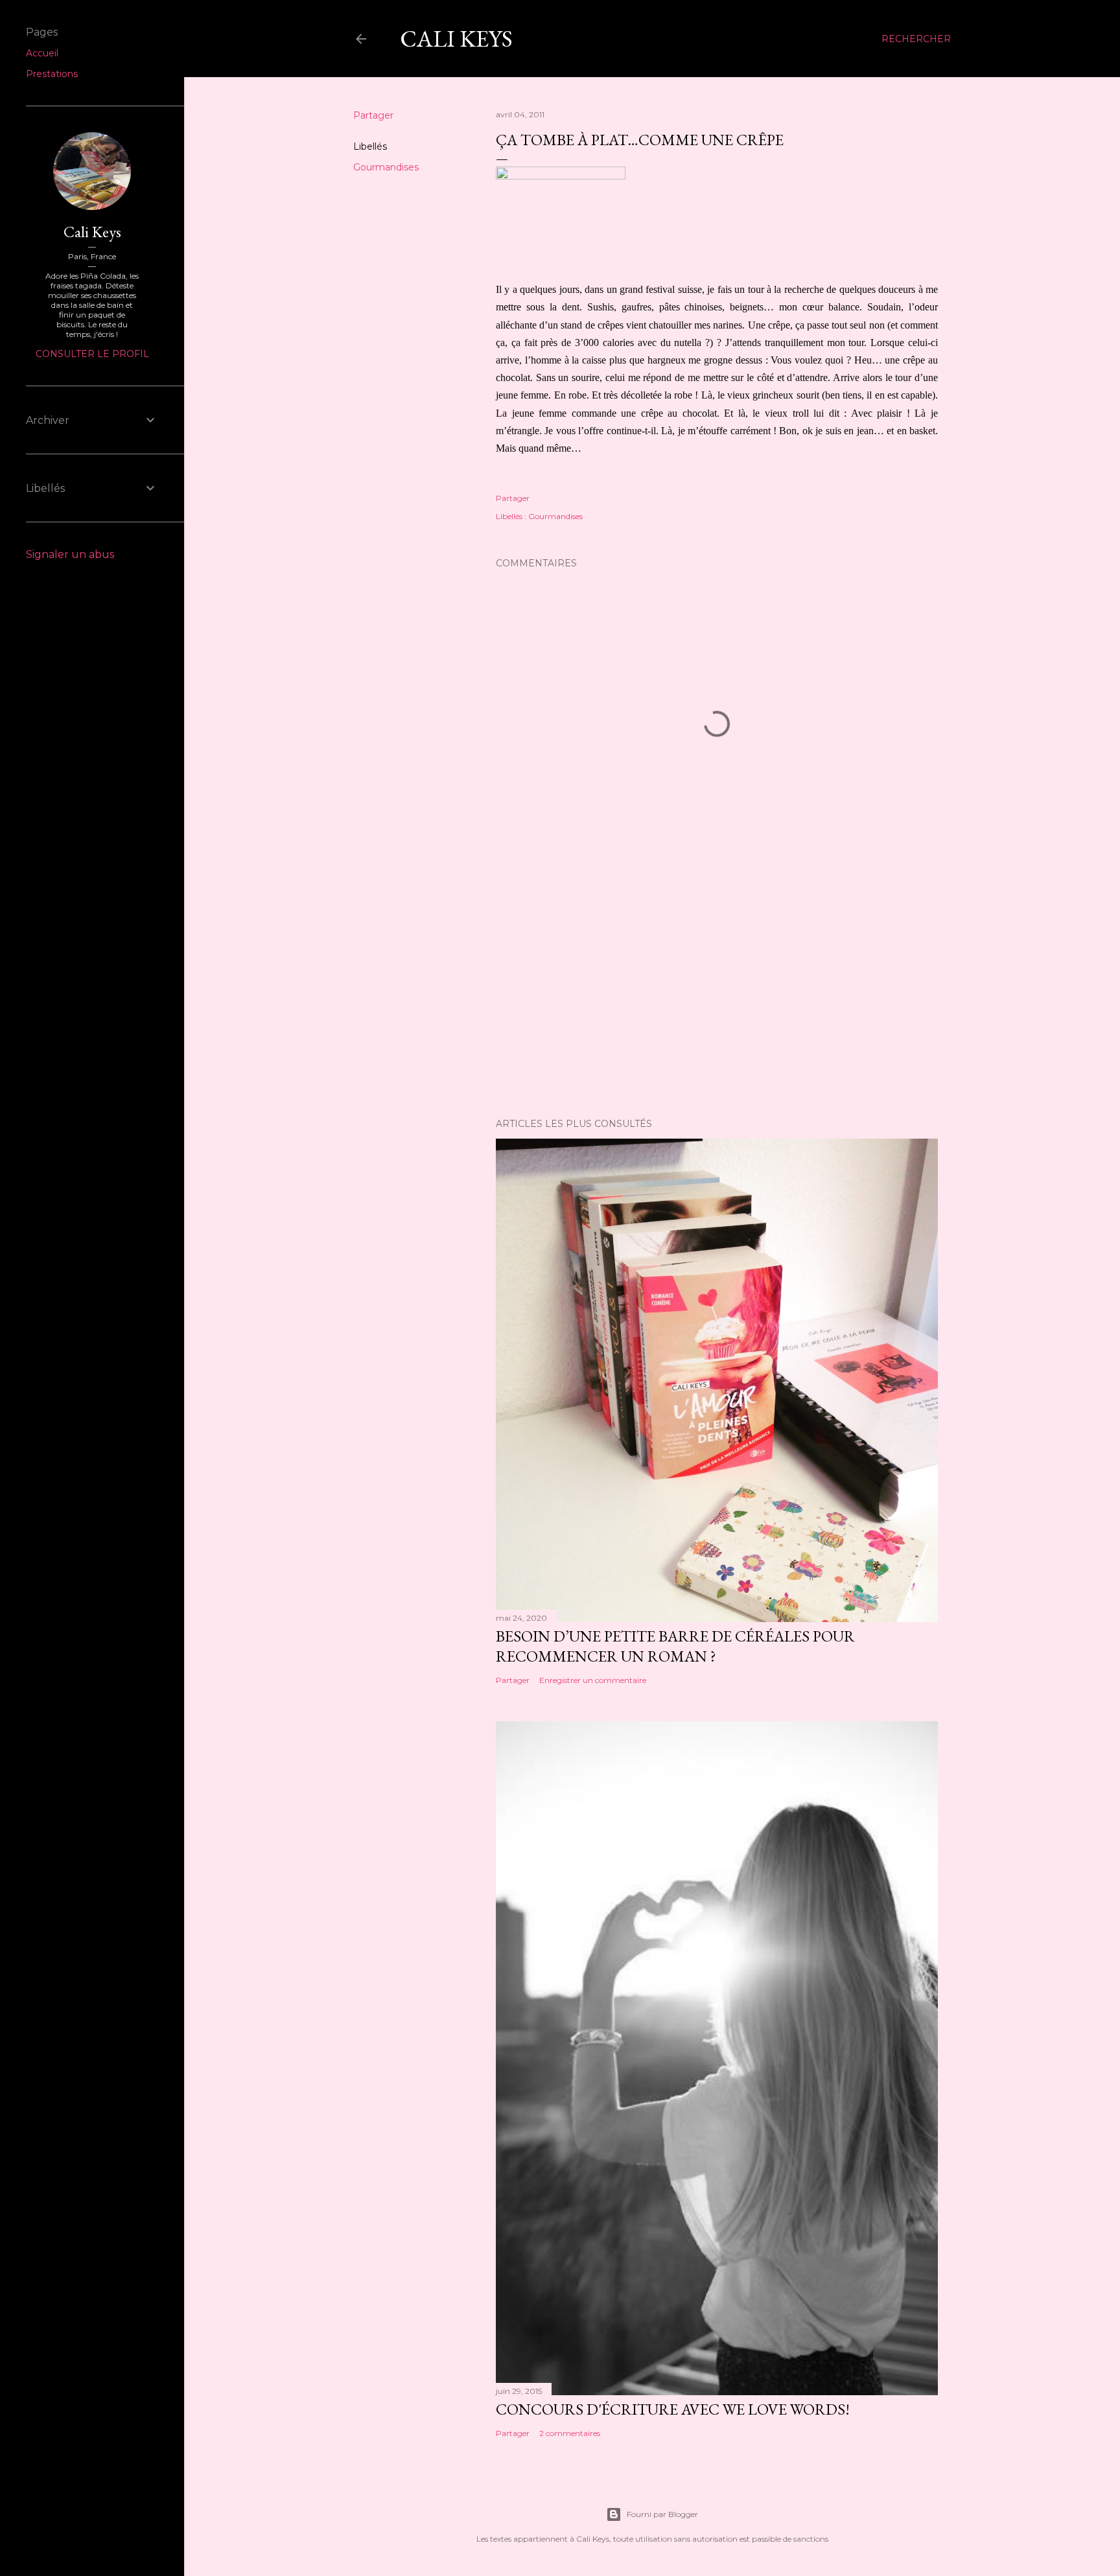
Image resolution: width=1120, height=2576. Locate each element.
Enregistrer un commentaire (593, 1680)
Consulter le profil (92, 354)
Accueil (42, 53)
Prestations (52, 74)
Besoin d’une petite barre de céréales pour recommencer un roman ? (675, 1646)
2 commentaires (570, 2433)
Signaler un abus (70, 554)
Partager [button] (373, 115)
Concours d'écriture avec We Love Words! (673, 2409)
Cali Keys (456, 39)
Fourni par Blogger (662, 2514)
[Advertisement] (717, 995)
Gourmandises (386, 167)
